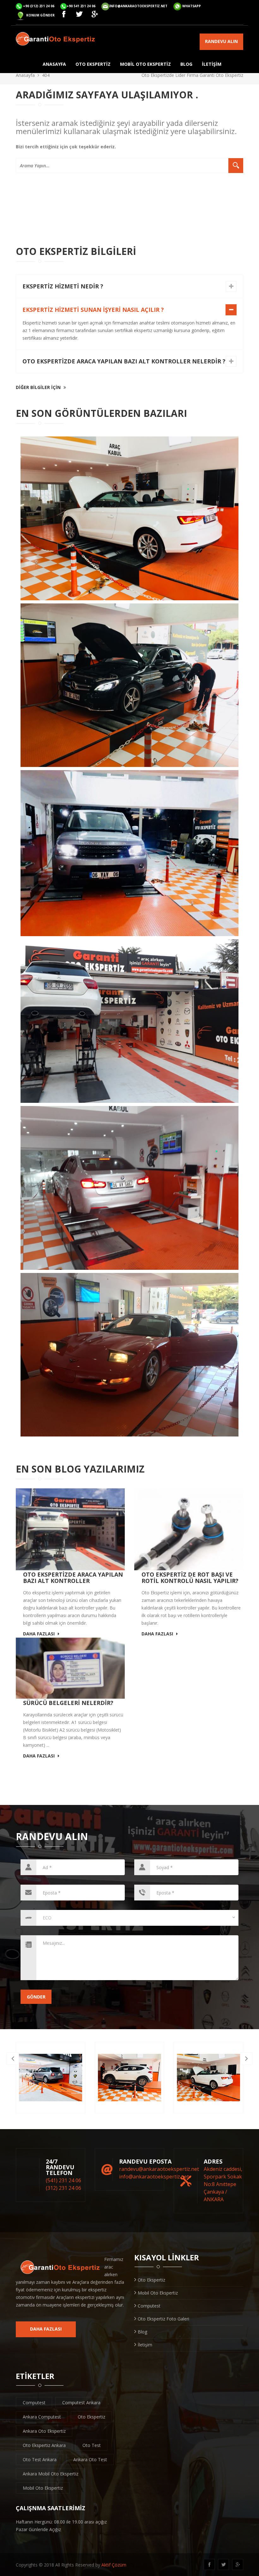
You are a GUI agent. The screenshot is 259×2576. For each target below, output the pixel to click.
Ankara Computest (42, 2417)
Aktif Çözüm (114, 2565)
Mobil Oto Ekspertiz (158, 2293)
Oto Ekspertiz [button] (93, 64)
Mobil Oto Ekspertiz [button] (145, 64)
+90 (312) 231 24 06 (39, 6)
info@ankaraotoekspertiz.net (138, 6)
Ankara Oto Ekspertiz (44, 2431)
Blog (142, 2332)
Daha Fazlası (39, 1634)
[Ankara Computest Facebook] (65, 15)
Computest (149, 2306)
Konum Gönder (40, 15)
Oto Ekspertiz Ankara (44, 2445)
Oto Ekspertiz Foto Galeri (163, 2319)
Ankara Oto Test (90, 2459)
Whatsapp (192, 6)
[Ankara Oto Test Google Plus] (96, 15)
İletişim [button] (212, 64)
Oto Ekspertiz (151, 2280)
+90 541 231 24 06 (81, 6)
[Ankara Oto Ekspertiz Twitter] (81, 15)
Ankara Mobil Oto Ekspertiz (51, 2474)
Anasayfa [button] (54, 64)
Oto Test (92, 2445)
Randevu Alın (221, 41)
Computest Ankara (81, 2403)
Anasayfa (25, 75)
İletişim (145, 2345)
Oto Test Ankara (40, 2459)
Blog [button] (186, 64)
